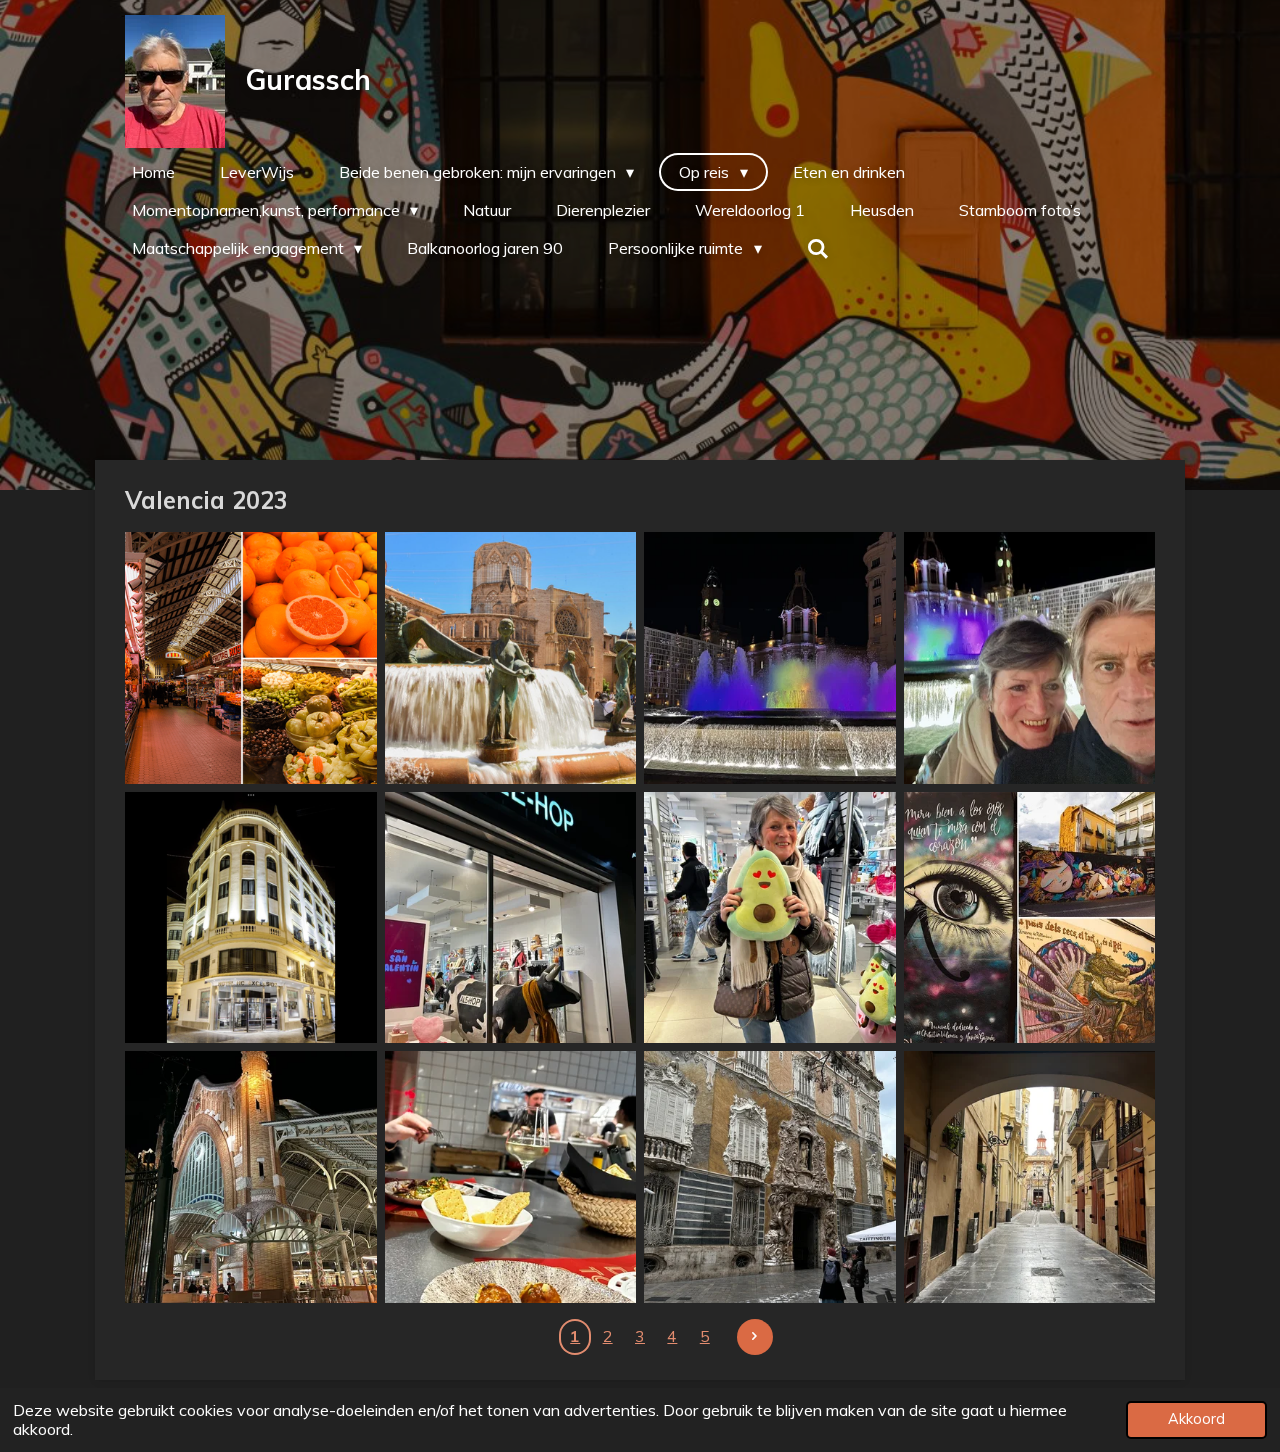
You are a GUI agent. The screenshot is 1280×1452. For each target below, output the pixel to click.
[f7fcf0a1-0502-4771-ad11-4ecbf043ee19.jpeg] (511, 918)
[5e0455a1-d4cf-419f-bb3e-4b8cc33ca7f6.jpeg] (511, 1177)
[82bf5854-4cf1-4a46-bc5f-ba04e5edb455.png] (251, 918)
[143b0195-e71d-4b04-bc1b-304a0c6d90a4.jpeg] (770, 918)
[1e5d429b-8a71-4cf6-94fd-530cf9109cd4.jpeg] (770, 658)
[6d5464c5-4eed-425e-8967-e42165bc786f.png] (251, 658)
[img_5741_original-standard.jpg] (1030, 1177)
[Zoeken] (818, 248)
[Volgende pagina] (755, 1337)
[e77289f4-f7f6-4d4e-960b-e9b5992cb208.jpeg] (1030, 918)
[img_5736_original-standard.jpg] (770, 1177)
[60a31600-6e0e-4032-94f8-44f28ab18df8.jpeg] (1030, 658)
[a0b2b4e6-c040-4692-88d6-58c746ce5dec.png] (511, 658)
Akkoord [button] (1196, 1419)
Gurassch (308, 79)
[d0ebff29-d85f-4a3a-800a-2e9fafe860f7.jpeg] (251, 1177)
